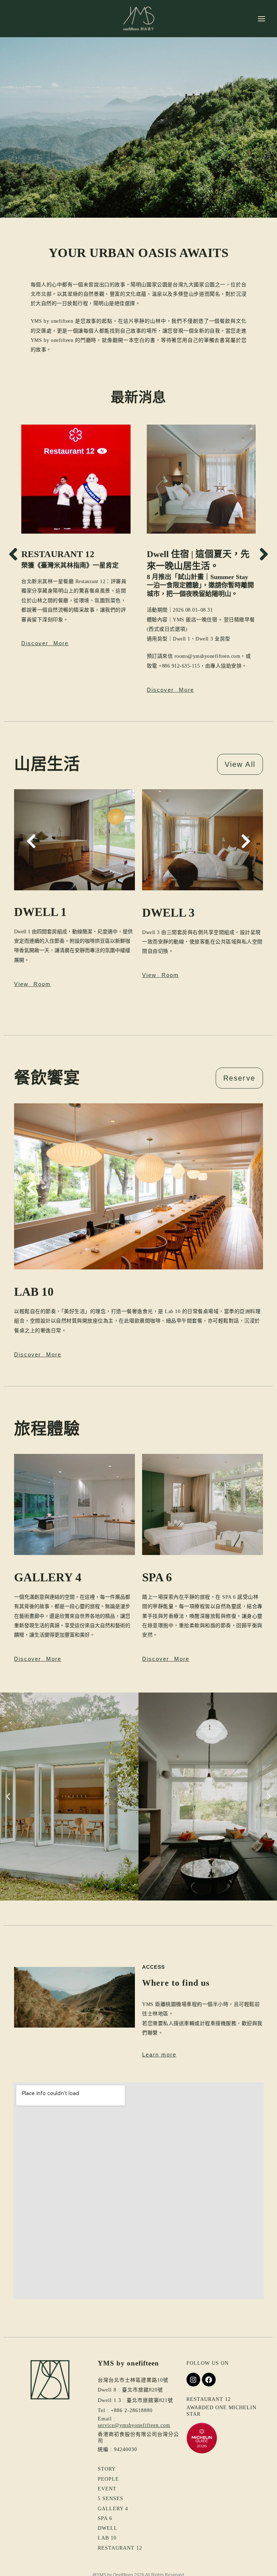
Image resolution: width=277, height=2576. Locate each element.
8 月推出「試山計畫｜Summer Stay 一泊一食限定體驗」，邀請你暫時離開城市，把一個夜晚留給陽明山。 (200, 585)
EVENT (107, 2489)
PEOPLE (108, 2479)
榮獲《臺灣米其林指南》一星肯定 (70, 565)
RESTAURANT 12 (58, 554)
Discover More (38, 1354)
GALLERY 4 (113, 2509)
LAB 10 (107, 2538)
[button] (13, 554)
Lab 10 (34, 1292)
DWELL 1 (40, 912)
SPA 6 (157, 1577)
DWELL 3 (168, 913)
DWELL (108, 2528)
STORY (107, 2469)
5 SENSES (111, 2499)
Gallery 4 (48, 1577)
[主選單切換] (261, 18)
